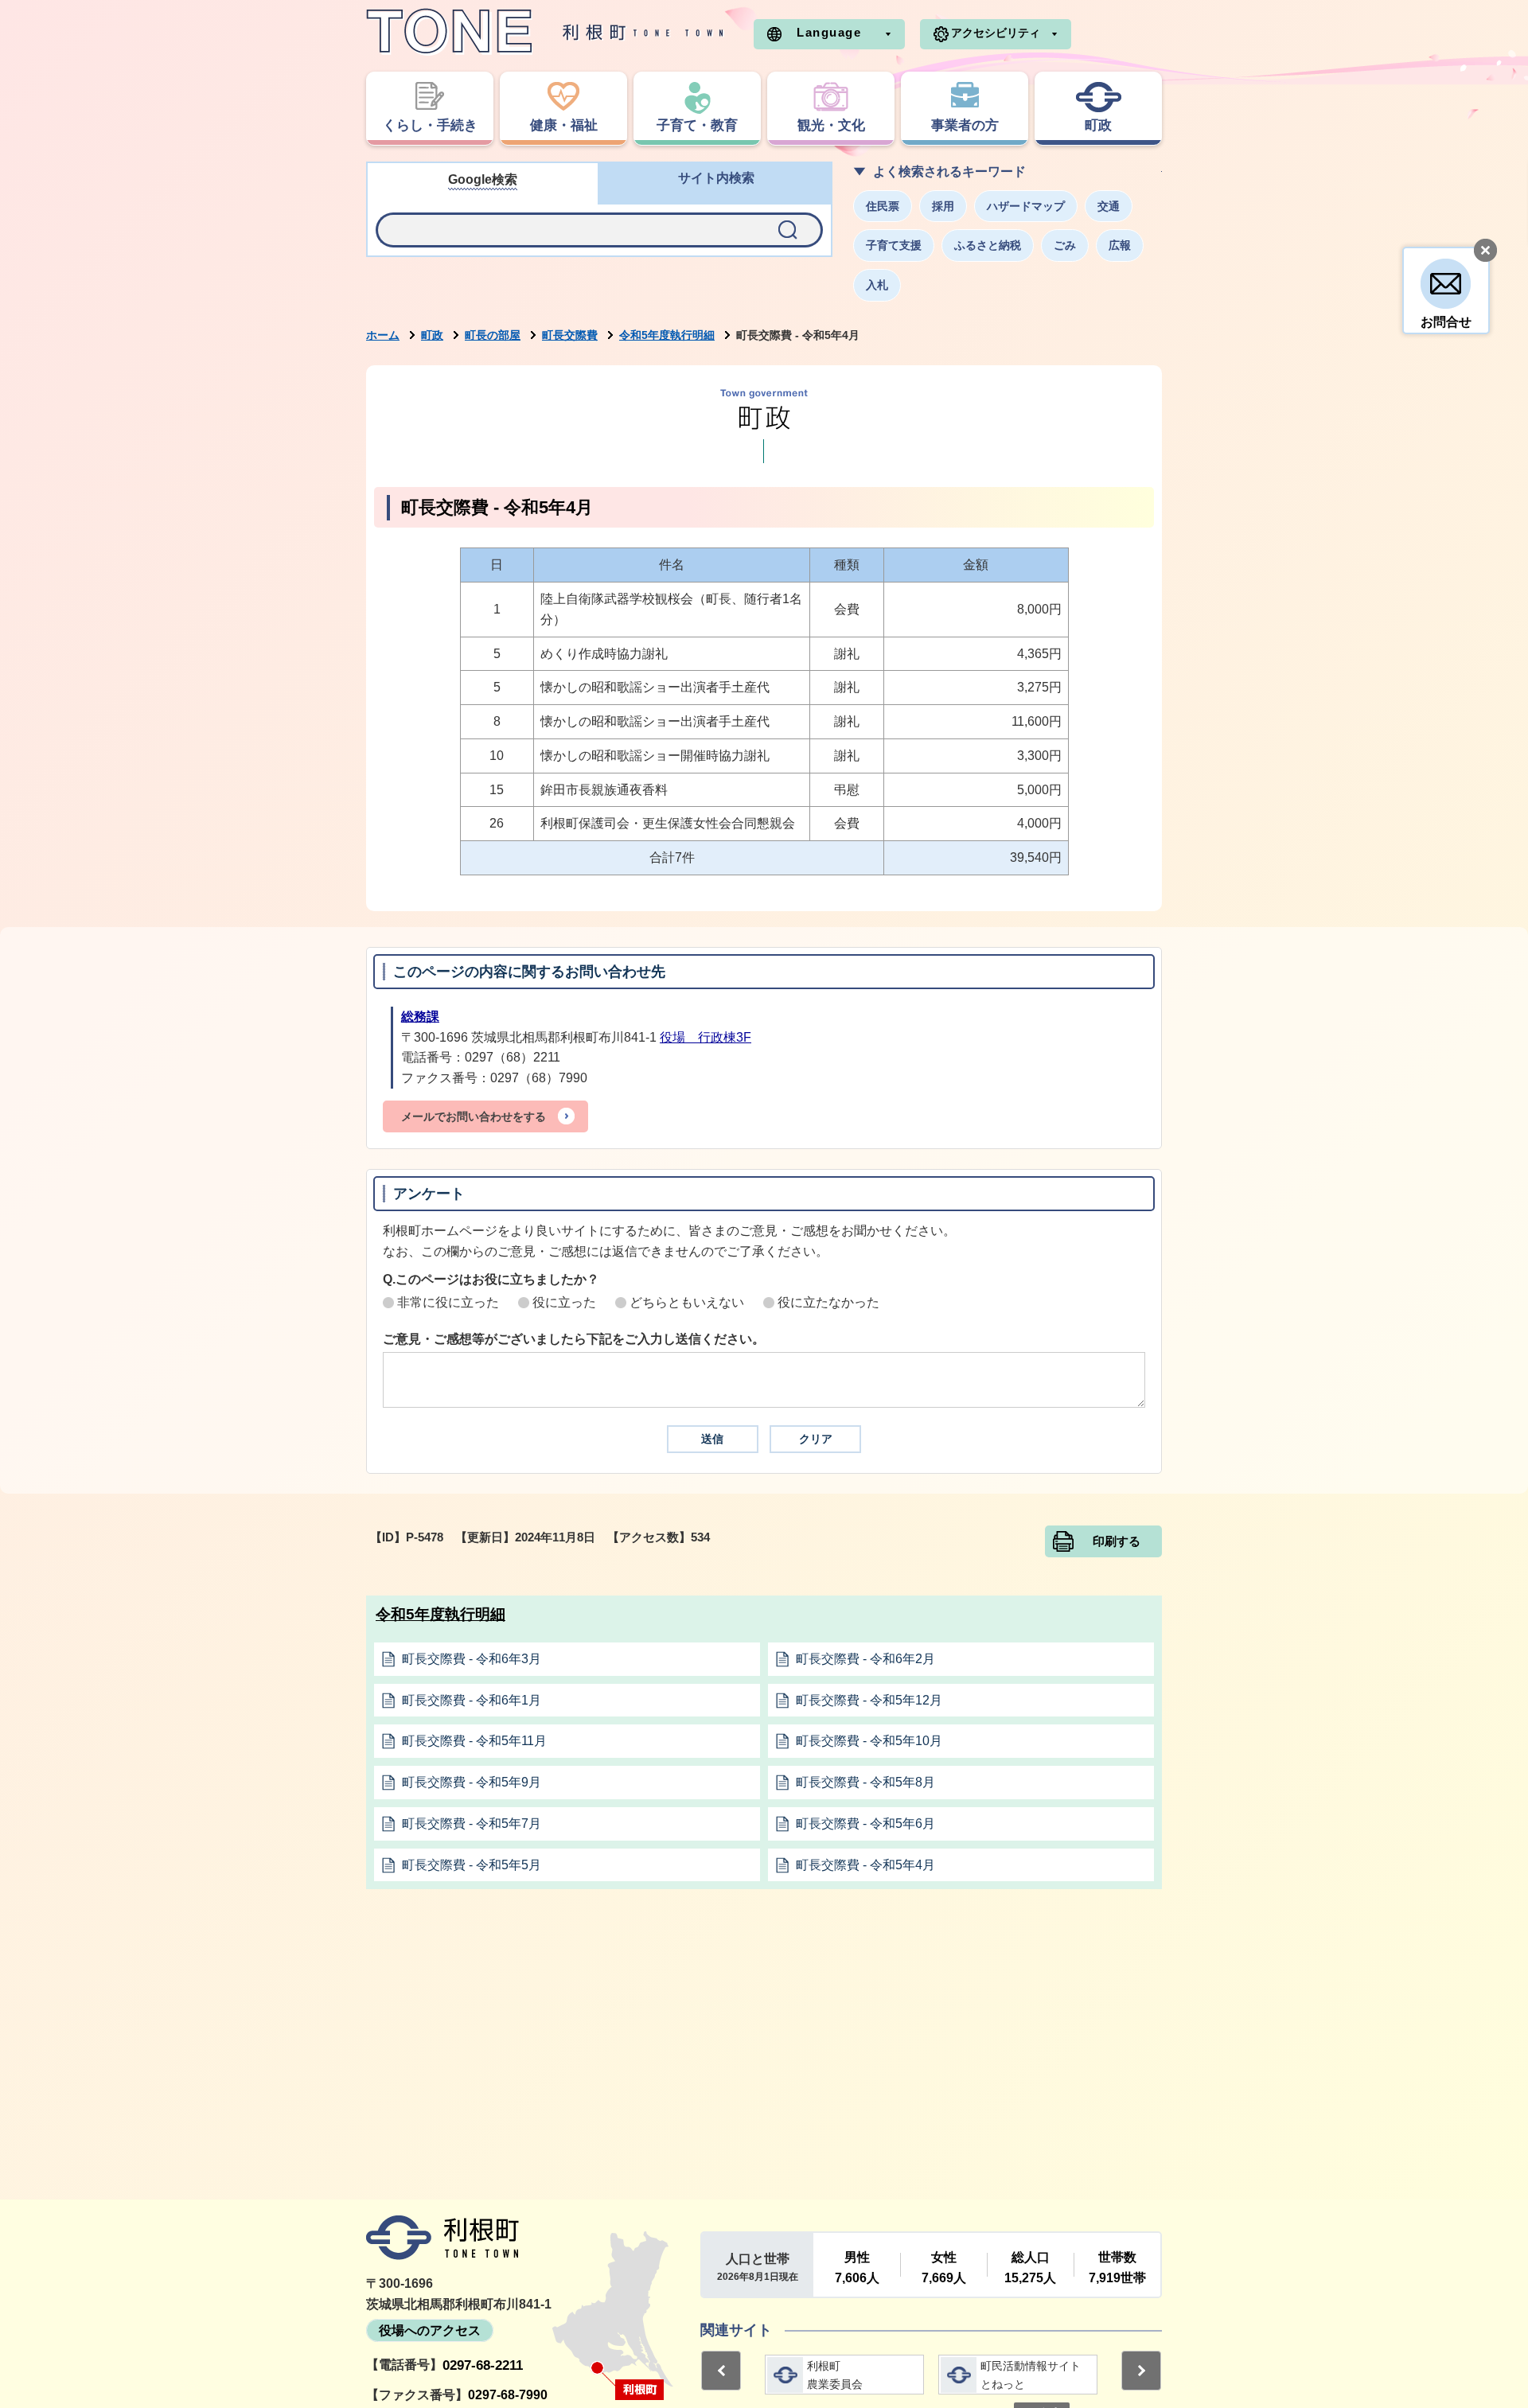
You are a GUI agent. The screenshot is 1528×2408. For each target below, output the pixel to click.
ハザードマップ (1026, 206)
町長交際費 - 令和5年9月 (472, 1782)
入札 (877, 285)
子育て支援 (894, 245)
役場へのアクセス (430, 2330)
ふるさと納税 (988, 245)
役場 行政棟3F (706, 1037)
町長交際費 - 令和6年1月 (472, 1700)
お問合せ (1446, 322)
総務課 (420, 1017)
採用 (943, 206)
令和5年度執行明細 (667, 335)
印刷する (1117, 1541)
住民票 (883, 206)
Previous (721, 2371)
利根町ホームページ (545, 32)
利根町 (442, 2238)
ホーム (383, 335)
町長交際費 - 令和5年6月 (865, 1824)
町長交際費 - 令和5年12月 (869, 1700)
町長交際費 (570, 335)
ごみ (1065, 245)
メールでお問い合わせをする (474, 1116)
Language (829, 32)
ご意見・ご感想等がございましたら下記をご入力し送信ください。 (574, 1339)
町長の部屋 (493, 335)
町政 (432, 335)
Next (1141, 2371)
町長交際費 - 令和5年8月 (865, 1782)
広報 (1120, 245)
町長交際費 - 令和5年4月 (865, 1865)
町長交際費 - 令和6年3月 (472, 1659)
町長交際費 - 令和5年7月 (472, 1824)
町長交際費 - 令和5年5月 (472, 1865)
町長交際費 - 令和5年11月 (474, 1741)
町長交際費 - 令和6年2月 (865, 1659)
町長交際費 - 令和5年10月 (869, 1741)
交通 (1109, 206)
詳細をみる (844, 2375)
